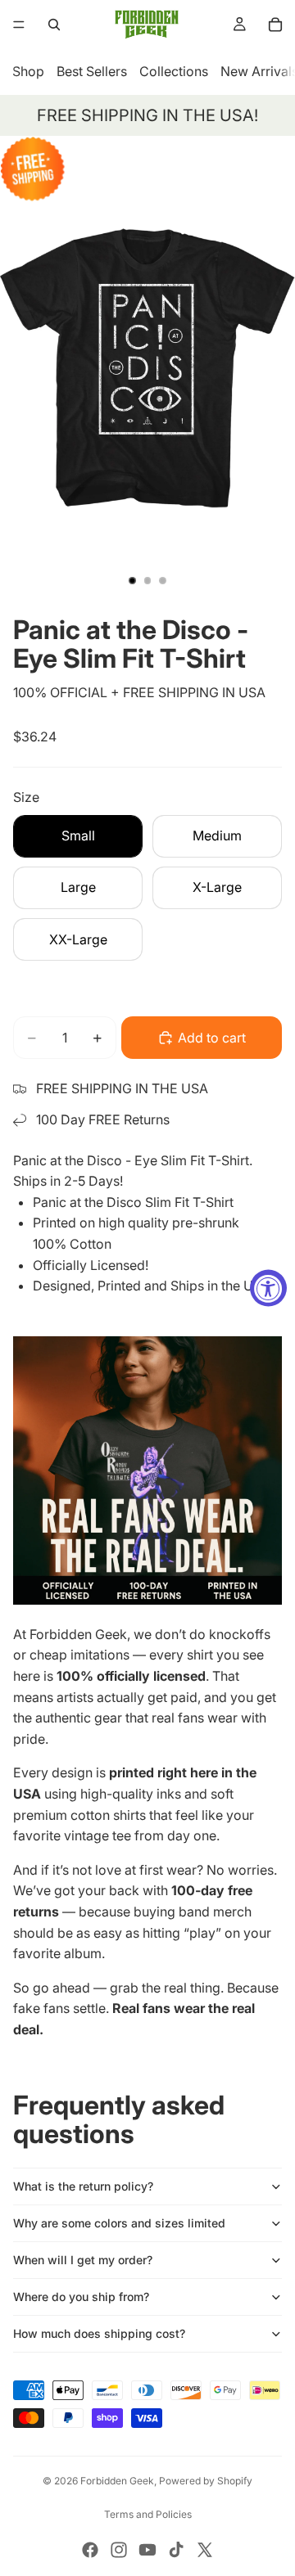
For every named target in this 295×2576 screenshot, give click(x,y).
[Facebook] (90, 2550)
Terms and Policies (148, 2514)
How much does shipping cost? (99, 2333)
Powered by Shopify (206, 2481)
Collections (174, 71)
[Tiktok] (176, 2550)
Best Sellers (92, 71)
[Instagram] (119, 2550)
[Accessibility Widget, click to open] (268, 1288)
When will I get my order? (83, 2260)
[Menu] (19, 25)
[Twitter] (205, 2550)
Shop (28, 71)
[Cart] (275, 25)
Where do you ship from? (81, 2297)
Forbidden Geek (117, 2481)
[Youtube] (147, 2550)
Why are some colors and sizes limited (119, 2223)
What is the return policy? (83, 2186)
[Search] (54, 25)
